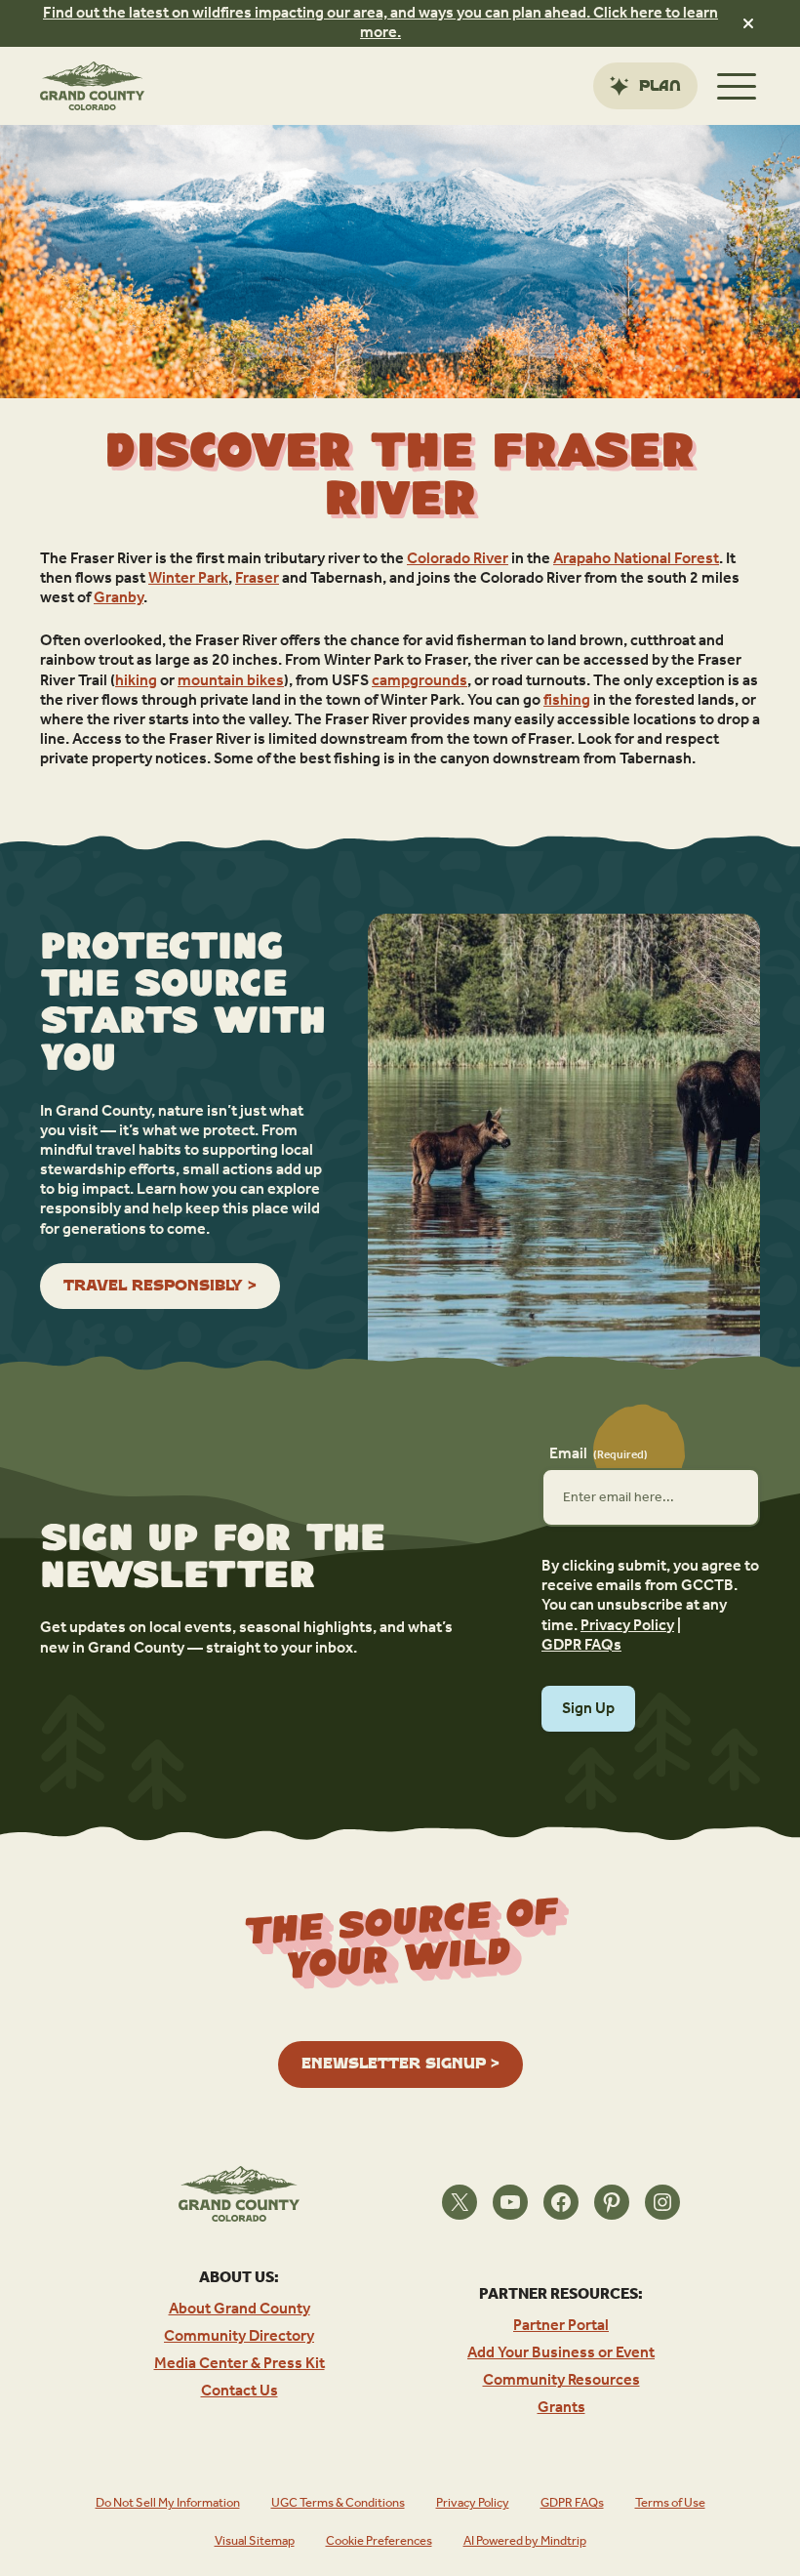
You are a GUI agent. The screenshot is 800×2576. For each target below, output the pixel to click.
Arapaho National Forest (636, 559)
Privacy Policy (627, 1626)
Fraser (257, 579)
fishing (567, 701)
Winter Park (188, 579)
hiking (136, 681)
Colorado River (458, 559)
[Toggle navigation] (737, 86)
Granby (119, 598)
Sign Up (588, 1709)
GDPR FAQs (581, 1646)
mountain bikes (231, 681)
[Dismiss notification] (748, 23)
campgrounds (420, 681)
